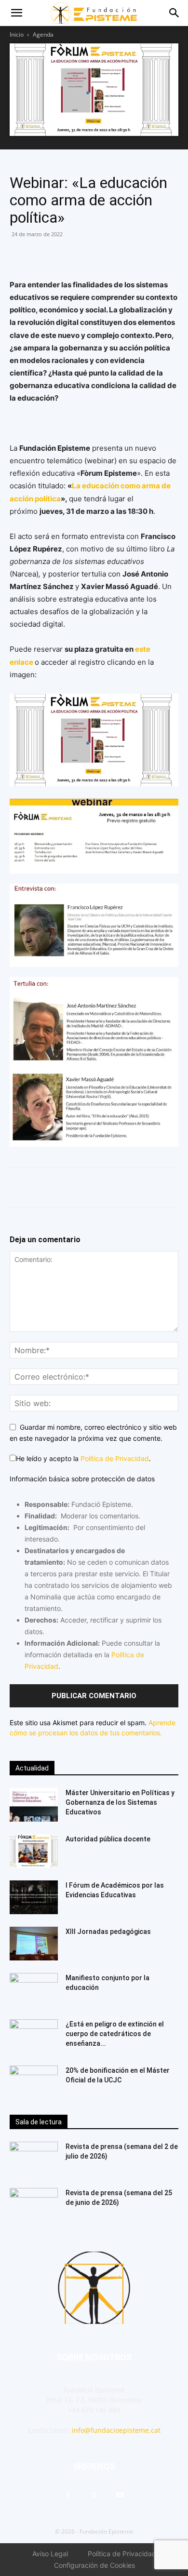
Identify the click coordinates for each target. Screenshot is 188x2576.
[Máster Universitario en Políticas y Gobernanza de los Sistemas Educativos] (34, 1805)
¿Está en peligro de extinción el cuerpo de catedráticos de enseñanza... (115, 2034)
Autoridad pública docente (108, 1839)
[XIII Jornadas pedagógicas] (34, 1944)
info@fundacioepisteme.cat (116, 2430)
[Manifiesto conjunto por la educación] (34, 1990)
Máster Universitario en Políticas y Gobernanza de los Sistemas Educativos (120, 1802)
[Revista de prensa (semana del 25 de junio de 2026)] (34, 2205)
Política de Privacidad (115, 1458)
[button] (16, 13)
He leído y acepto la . (83, 1458)
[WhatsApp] (41, 256)
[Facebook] (19, 256)
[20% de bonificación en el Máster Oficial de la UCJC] (34, 2082)
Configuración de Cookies (94, 2565)
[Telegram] (86, 256)
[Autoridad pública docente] (34, 1851)
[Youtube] (120, 2495)
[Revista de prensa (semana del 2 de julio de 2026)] (34, 2159)
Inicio (17, 34)
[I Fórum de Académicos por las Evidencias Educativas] (34, 1897)
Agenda (43, 34)
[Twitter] (64, 256)
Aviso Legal (50, 2554)
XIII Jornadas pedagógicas (108, 1932)
